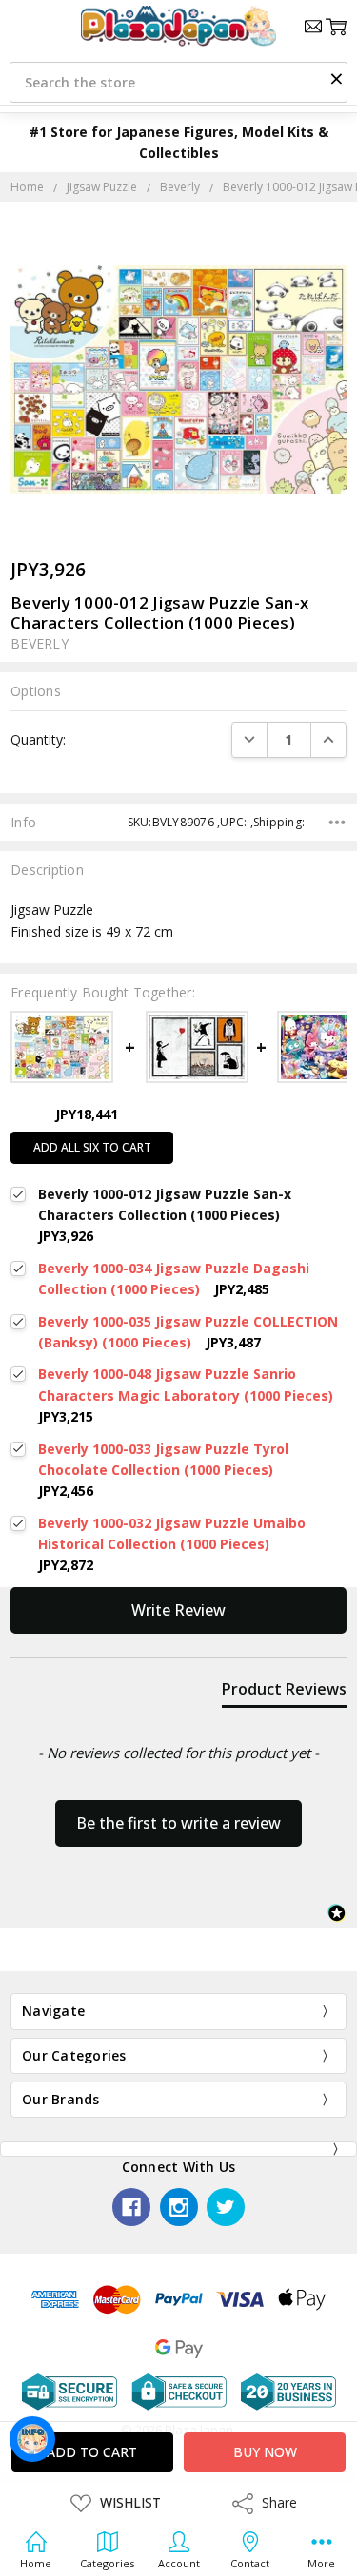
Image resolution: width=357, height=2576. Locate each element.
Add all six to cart (92, 1147)
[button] (336, 78)
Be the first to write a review (178, 1823)
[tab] (284, 1693)
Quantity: (38, 739)
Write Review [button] (178, 1610)
